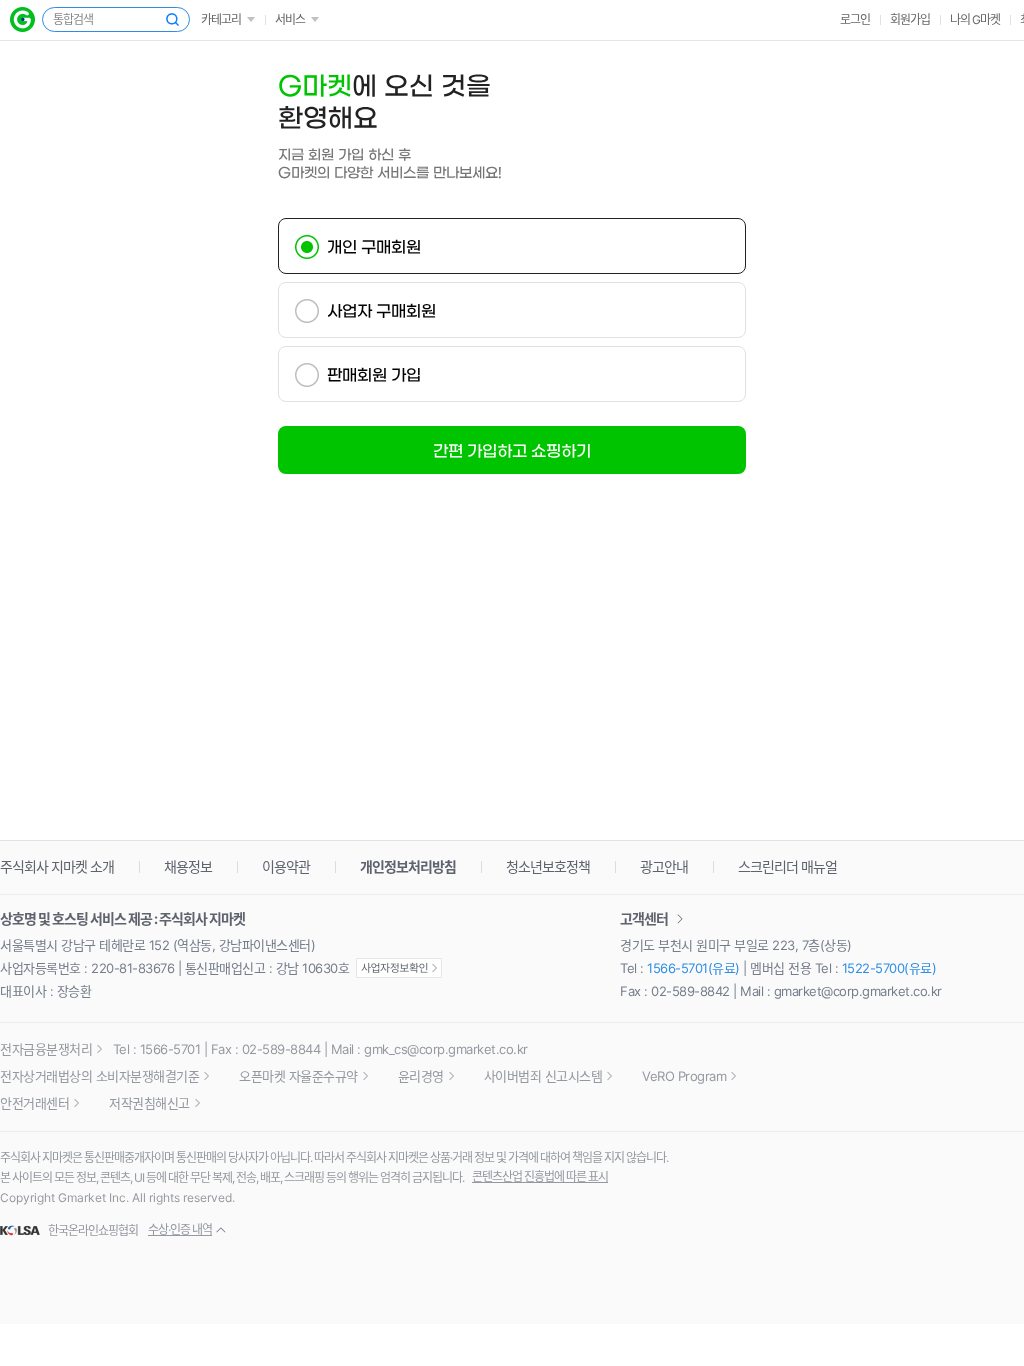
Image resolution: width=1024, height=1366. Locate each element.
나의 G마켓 (975, 19)
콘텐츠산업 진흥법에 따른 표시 (540, 1176)
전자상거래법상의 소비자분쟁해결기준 (99, 1076)
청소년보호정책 (548, 866)
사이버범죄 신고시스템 (543, 1076)
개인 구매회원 (374, 247)
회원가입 (910, 19)
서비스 (290, 19)
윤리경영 (421, 1076)
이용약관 (286, 866)
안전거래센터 (34, 1103)
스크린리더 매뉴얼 (787, 866)
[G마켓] (22, 19)
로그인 (855, 19)
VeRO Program (684, 1076)
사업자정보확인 (399, 968)
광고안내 (664, 866)
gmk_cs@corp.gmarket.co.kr (446, 1049)
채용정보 (188, 866)
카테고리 (221, 19)
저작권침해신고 (149, 1103)
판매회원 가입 (374, 375)
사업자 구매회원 (381, 311)
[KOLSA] (23, 1231)
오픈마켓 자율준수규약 (298, 1076)
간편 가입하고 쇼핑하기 (512, 451)
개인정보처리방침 (408, 866)
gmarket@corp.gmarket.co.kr (858, 991)
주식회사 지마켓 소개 (57, 866)
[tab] (512, 246)
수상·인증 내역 (180, 1229)
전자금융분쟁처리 (46, 1049)
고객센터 (644, 918)
